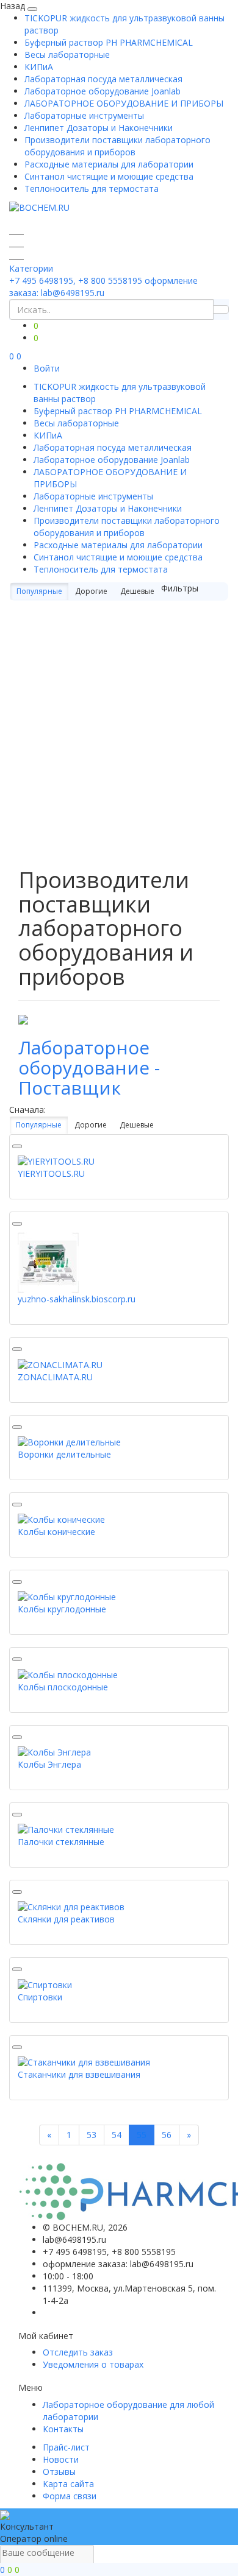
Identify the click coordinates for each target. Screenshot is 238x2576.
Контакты (63, 2429)
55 (142, 2135)
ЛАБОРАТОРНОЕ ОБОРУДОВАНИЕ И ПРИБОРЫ (124, 103)
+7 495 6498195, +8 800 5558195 (76, 281)
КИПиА (39, 67)
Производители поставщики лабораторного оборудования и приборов (117, 146)
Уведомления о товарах (93, 2364)
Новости (61, 2459)
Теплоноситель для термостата (92, 189)
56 (167, 2135)
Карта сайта (68, 2484)
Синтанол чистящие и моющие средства (109, 176)
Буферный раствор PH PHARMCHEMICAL (109, 42)
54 (117, 2135)
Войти (47, 368)
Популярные (39, 591)
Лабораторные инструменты (84, 115)
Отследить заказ (78, 2352)
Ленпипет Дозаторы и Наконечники (99, 128)
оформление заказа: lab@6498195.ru (103, 287)
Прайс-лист (66, 2447)
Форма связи (70, 2496)
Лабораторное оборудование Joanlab (103, 91)
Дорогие (91, 591)
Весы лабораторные (67, 55)
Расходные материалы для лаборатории (109, 164)
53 (92, 2135)
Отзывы (59, 2472)
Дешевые (137, 591)
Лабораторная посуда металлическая (103, 79)
